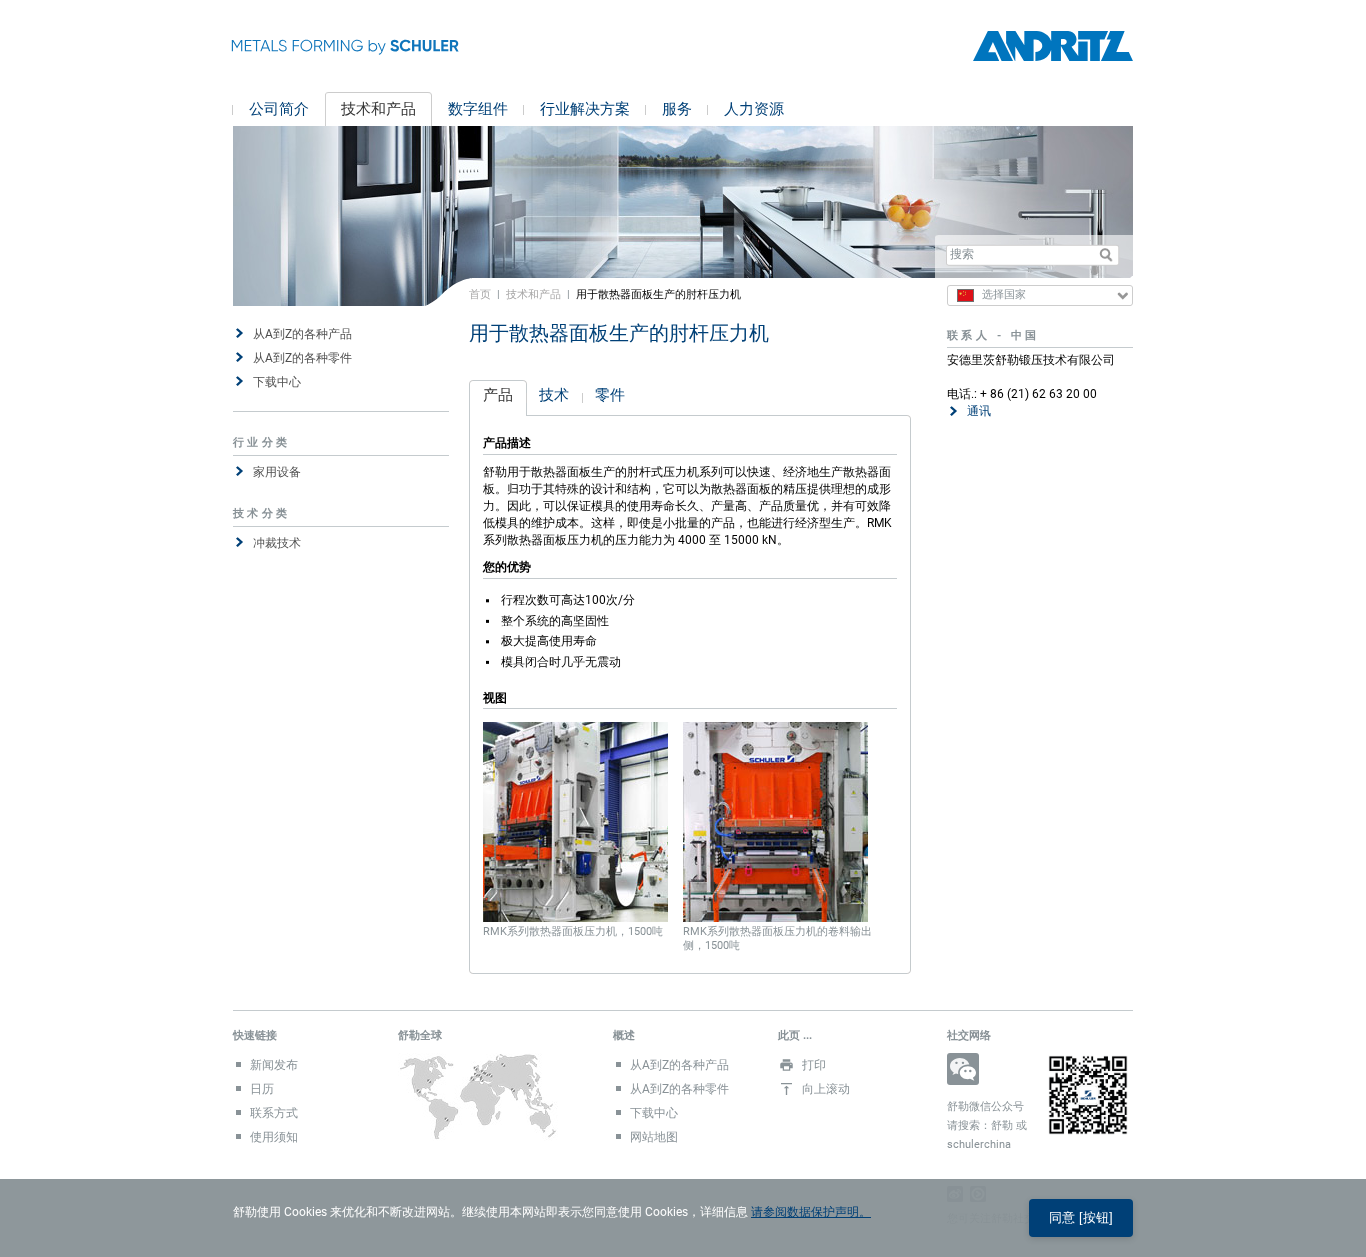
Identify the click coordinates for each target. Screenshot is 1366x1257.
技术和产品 (378, 109)
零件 (610, 395)
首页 (480, 294)
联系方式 (274, 1113)
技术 (554, 395)
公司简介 (279, 109)
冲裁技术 (277, 543)
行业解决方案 (585, 109)
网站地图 (654, 1137)
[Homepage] (1053, 46)
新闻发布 (274, 1065)
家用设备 (277, 472)
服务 (677, 109)
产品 (498, 395)
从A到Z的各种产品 (302, 334)
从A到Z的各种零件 (302, 358)
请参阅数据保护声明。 (811, 1212)
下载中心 (277, 382)
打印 (814, 1065)
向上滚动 (826, 1089)
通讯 (979, 411)
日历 (262, 1089)
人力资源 (754, 109)
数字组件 (478, 109)
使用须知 (274, 1137)
